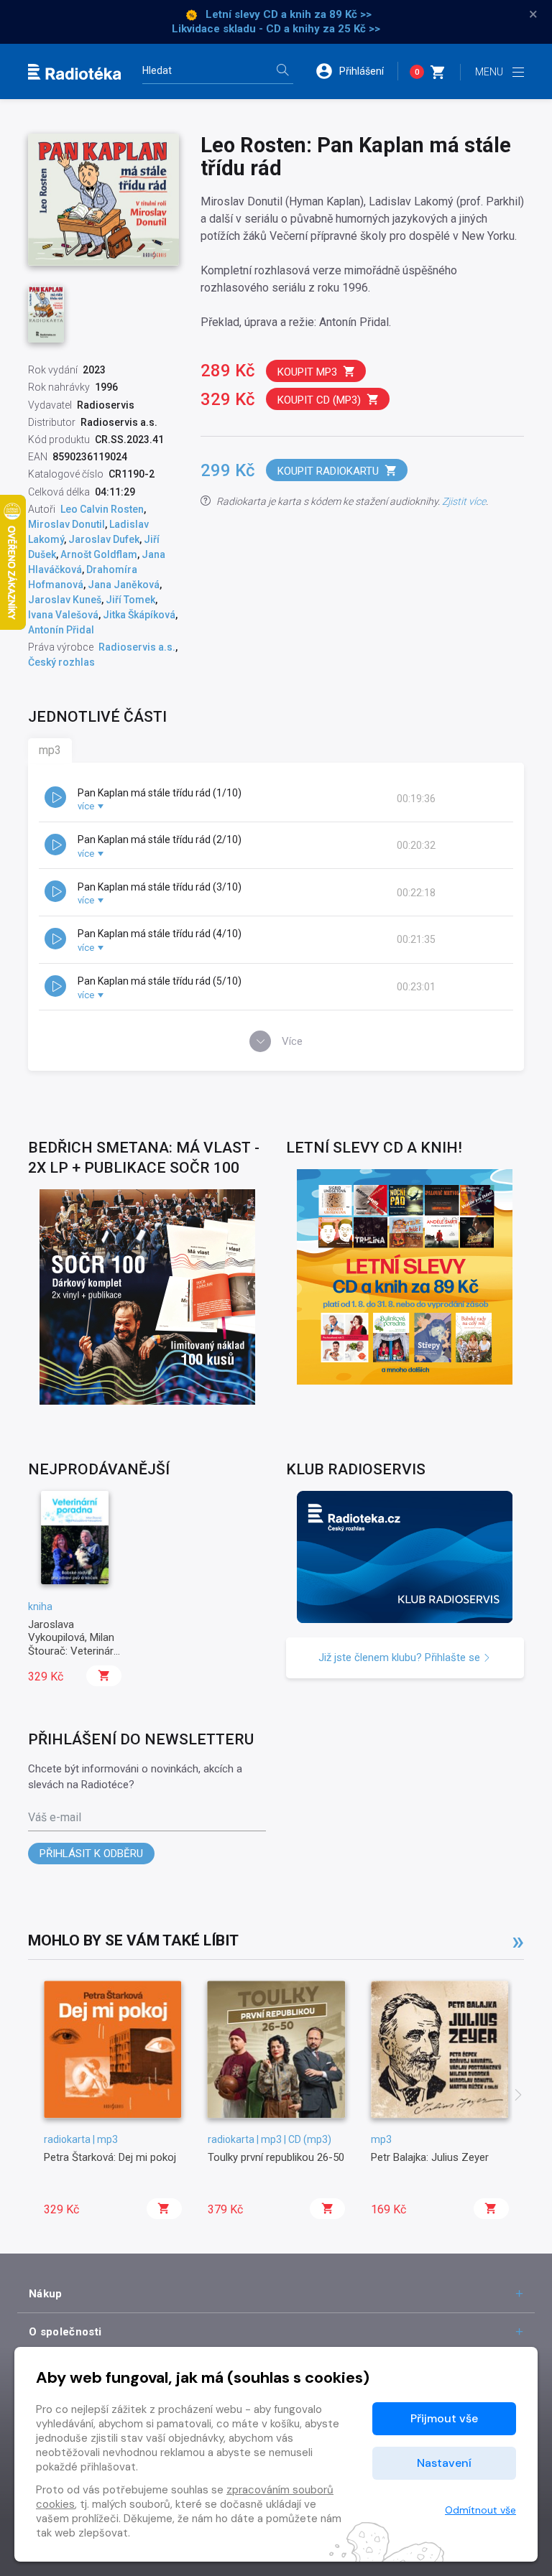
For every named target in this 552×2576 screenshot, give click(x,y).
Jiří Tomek (130, 600)
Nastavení (444, 2463)
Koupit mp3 (307, 372)
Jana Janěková (124, 585)
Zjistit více (464, 501)
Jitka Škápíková (139, 615)
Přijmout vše (444, 2418)
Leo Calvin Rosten (102, 509)
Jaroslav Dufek (104, 539)
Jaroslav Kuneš (65, 600)
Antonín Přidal (61, 630)
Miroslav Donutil (66, 524)
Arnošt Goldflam (99, 554)
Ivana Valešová (63, 615)
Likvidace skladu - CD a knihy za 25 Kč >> (276, 29)
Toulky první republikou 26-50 (276, 2157)
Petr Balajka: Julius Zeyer (430, 2157)
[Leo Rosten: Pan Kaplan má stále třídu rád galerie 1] (46, 314)
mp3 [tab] (50, 750)
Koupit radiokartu (328, 471)
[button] (356, 71)
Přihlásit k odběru (91, 1854)
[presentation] (518, 2096)
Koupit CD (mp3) (319, 400)
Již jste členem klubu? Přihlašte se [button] (401, 1657)
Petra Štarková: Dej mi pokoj (110, 2157)
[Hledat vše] (282, 71)
